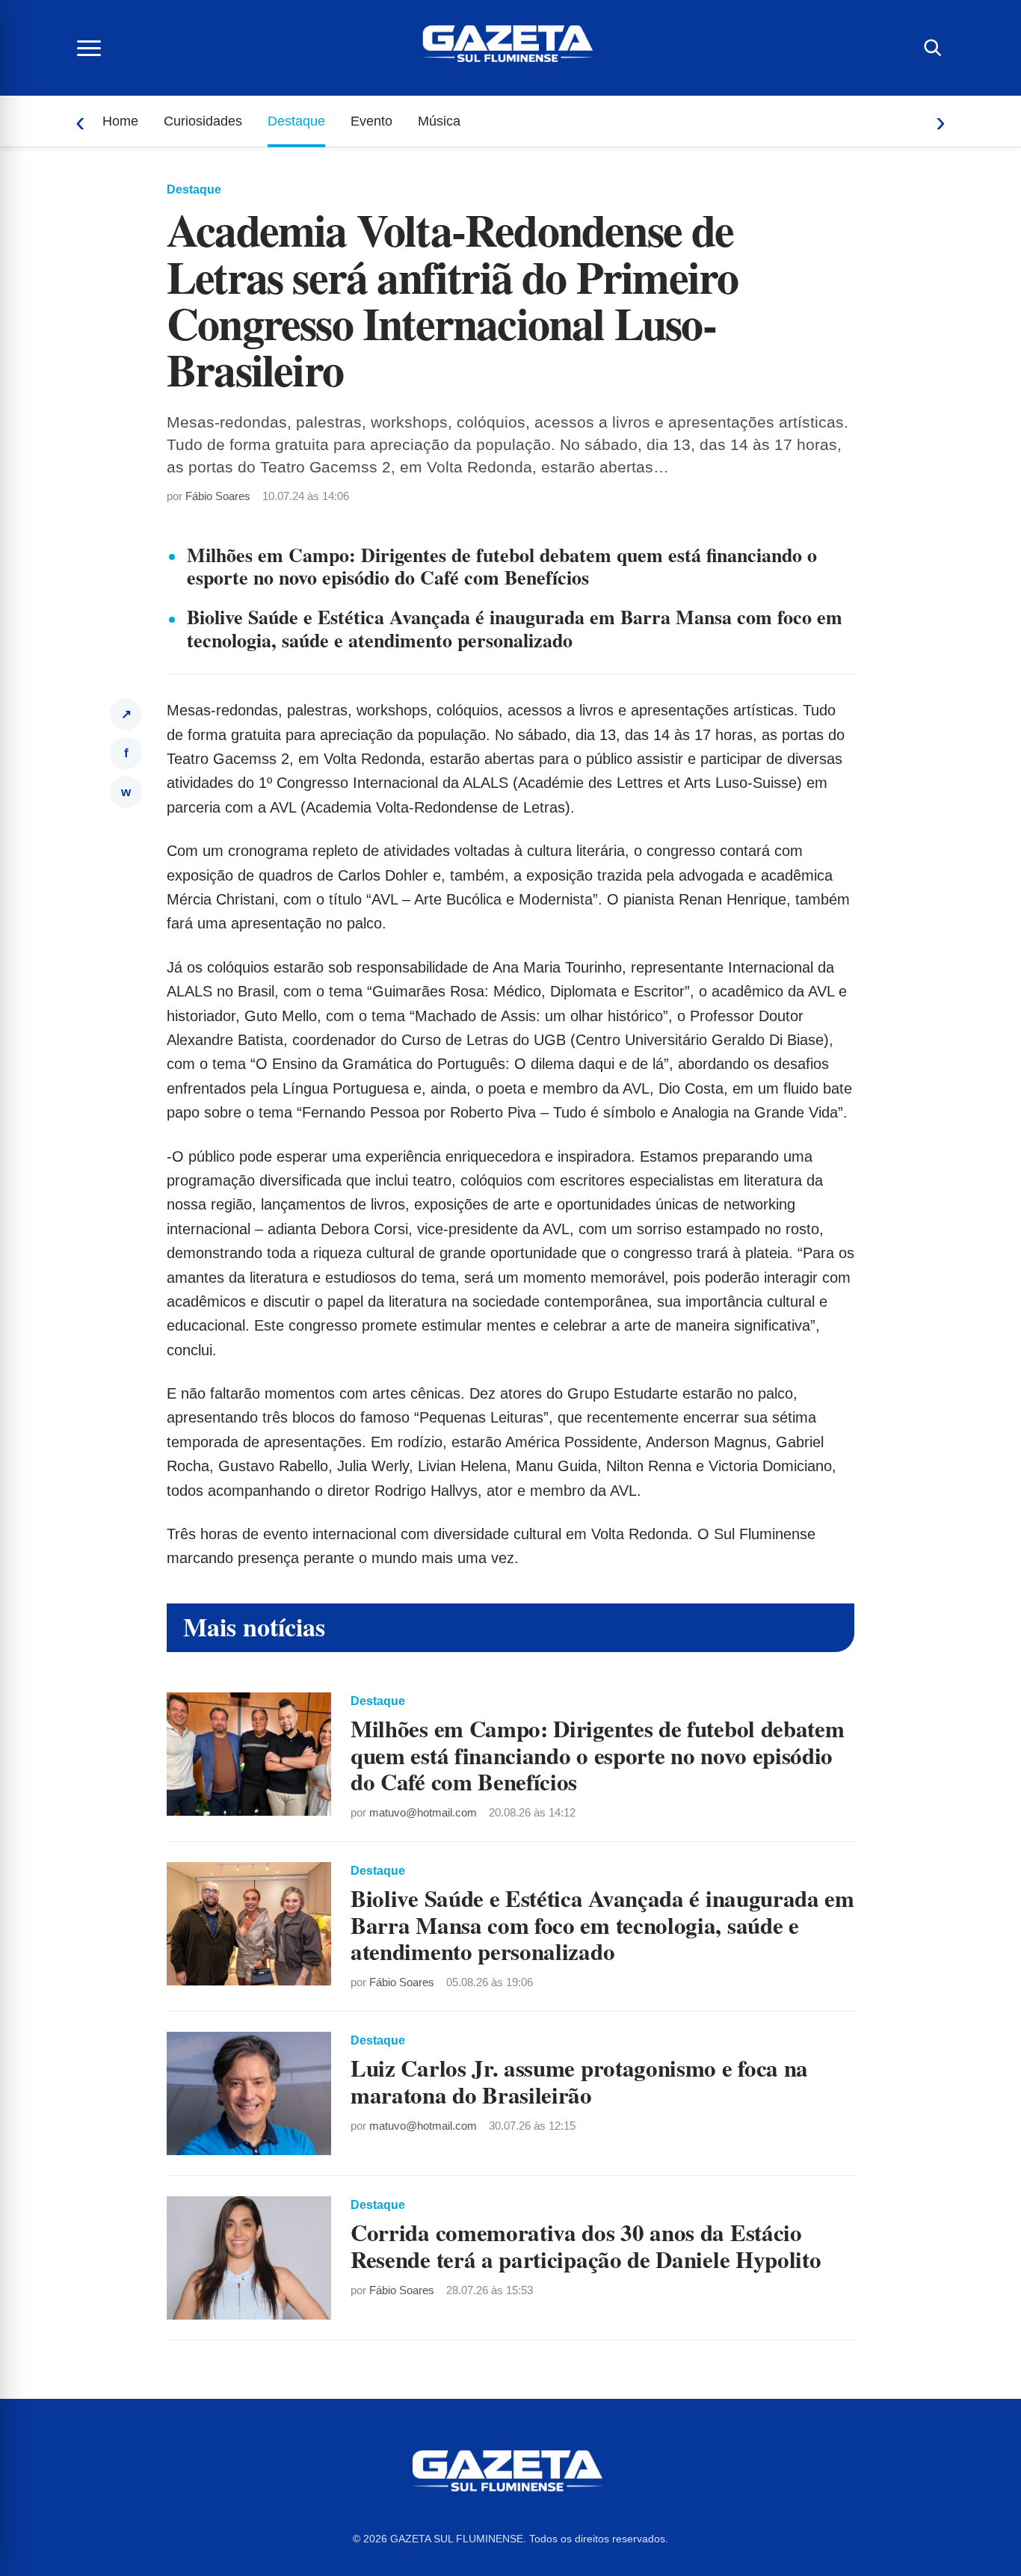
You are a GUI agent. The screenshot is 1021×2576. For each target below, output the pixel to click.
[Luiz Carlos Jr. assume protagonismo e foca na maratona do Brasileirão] (249, 2093)
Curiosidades (203, 121)
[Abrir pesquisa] (932, 48)
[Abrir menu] (89, 48)
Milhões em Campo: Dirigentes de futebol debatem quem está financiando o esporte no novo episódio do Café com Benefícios (502, 566)
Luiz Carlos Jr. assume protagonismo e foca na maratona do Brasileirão (579, 2081)
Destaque (296, 121)
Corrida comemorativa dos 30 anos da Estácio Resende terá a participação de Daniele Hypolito (586, 2245)
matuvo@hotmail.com (423, 1812)
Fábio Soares (218, 496)
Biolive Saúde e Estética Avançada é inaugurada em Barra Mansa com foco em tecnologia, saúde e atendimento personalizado (515, 628)
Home (120, 121)
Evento (371, 121)
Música (439, 121)
